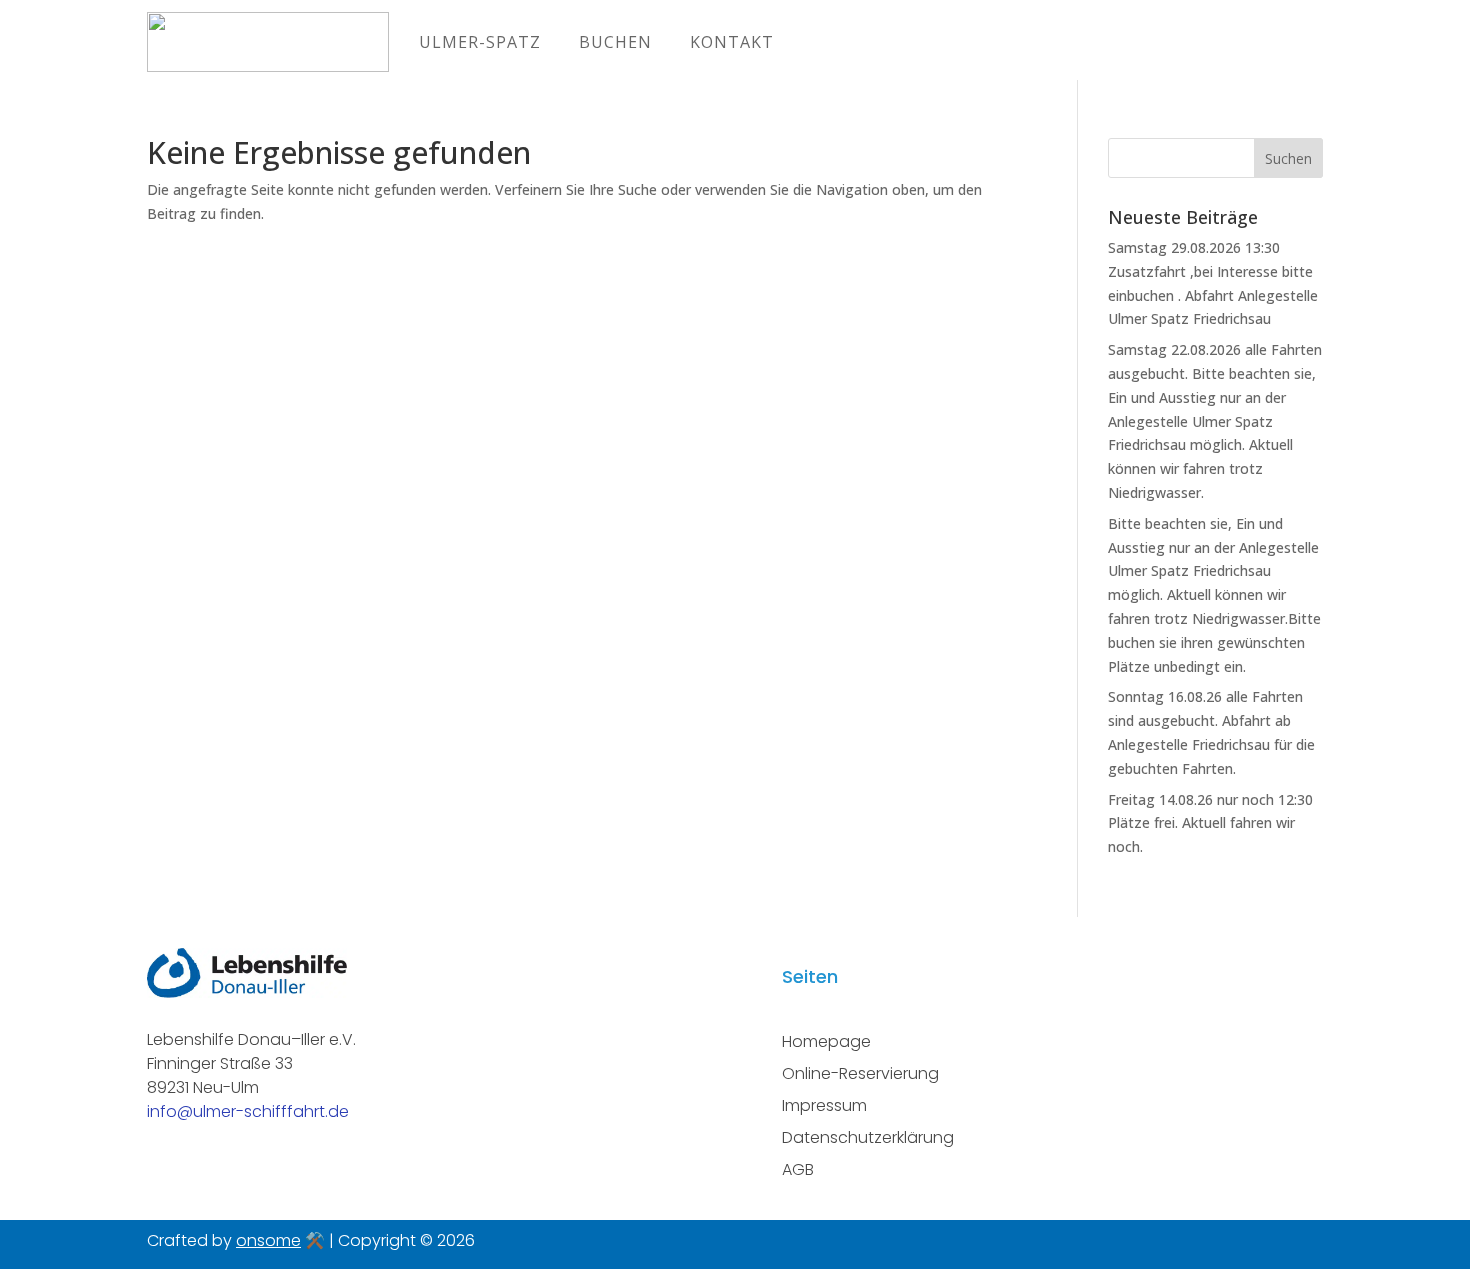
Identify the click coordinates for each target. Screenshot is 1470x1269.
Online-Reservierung (860, 1073)
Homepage (826, 1041)
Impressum (824, 1105)
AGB (798, 1169)
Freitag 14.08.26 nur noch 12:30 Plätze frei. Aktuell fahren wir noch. (1210, 823)
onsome (268, 1240)
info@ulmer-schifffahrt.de (248, 1111)
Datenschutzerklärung (868, 1137)
